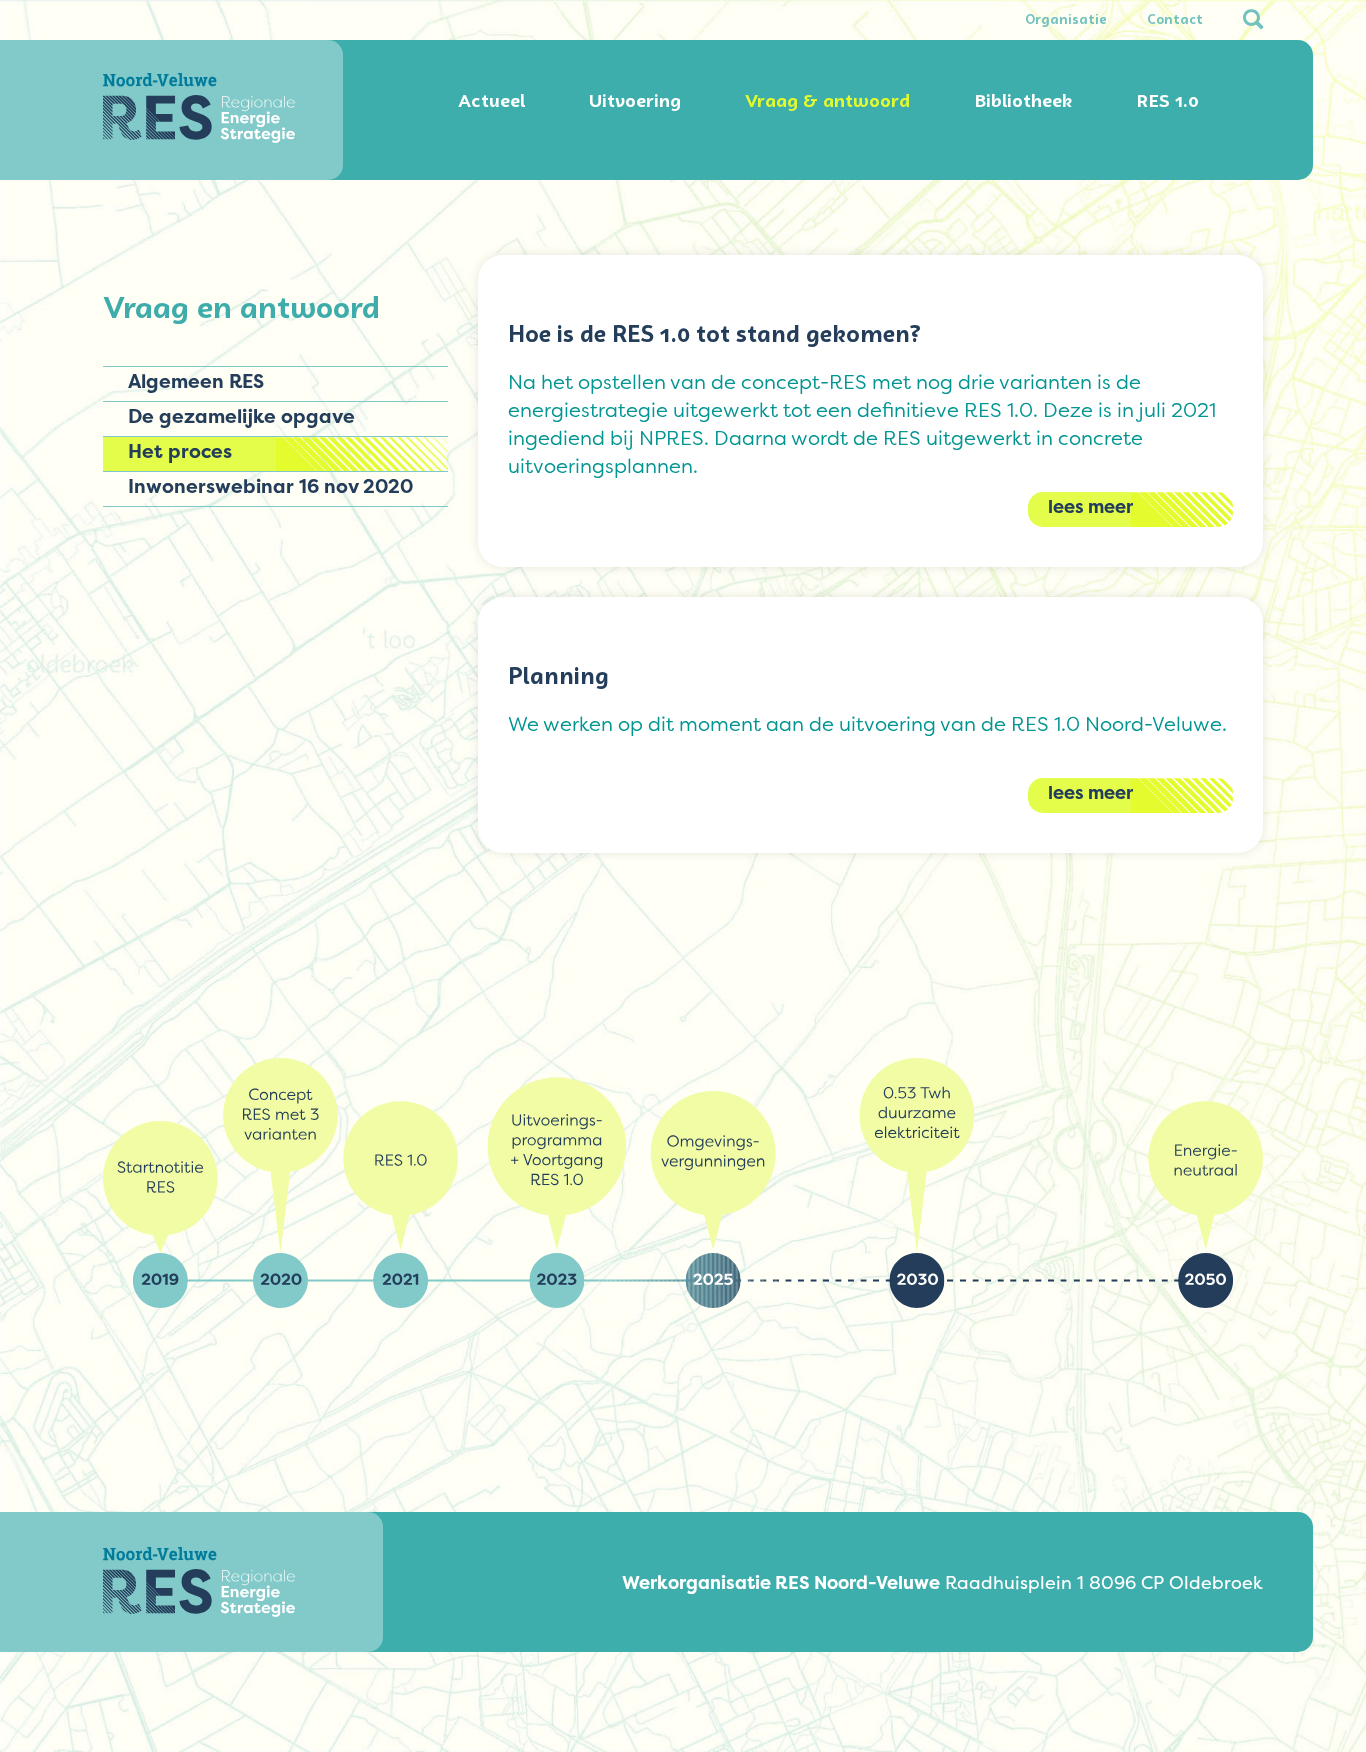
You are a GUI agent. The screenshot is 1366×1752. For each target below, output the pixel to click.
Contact (1175, 20)
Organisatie (1066, 20)
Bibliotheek (1023, 101)
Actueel (491, 101)
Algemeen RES (196, 381)
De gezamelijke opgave (241, 416)
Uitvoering (635, 101)
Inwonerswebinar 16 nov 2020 (270, 486)
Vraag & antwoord (827, 101)
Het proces (180, 451)
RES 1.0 (1167, 101)
